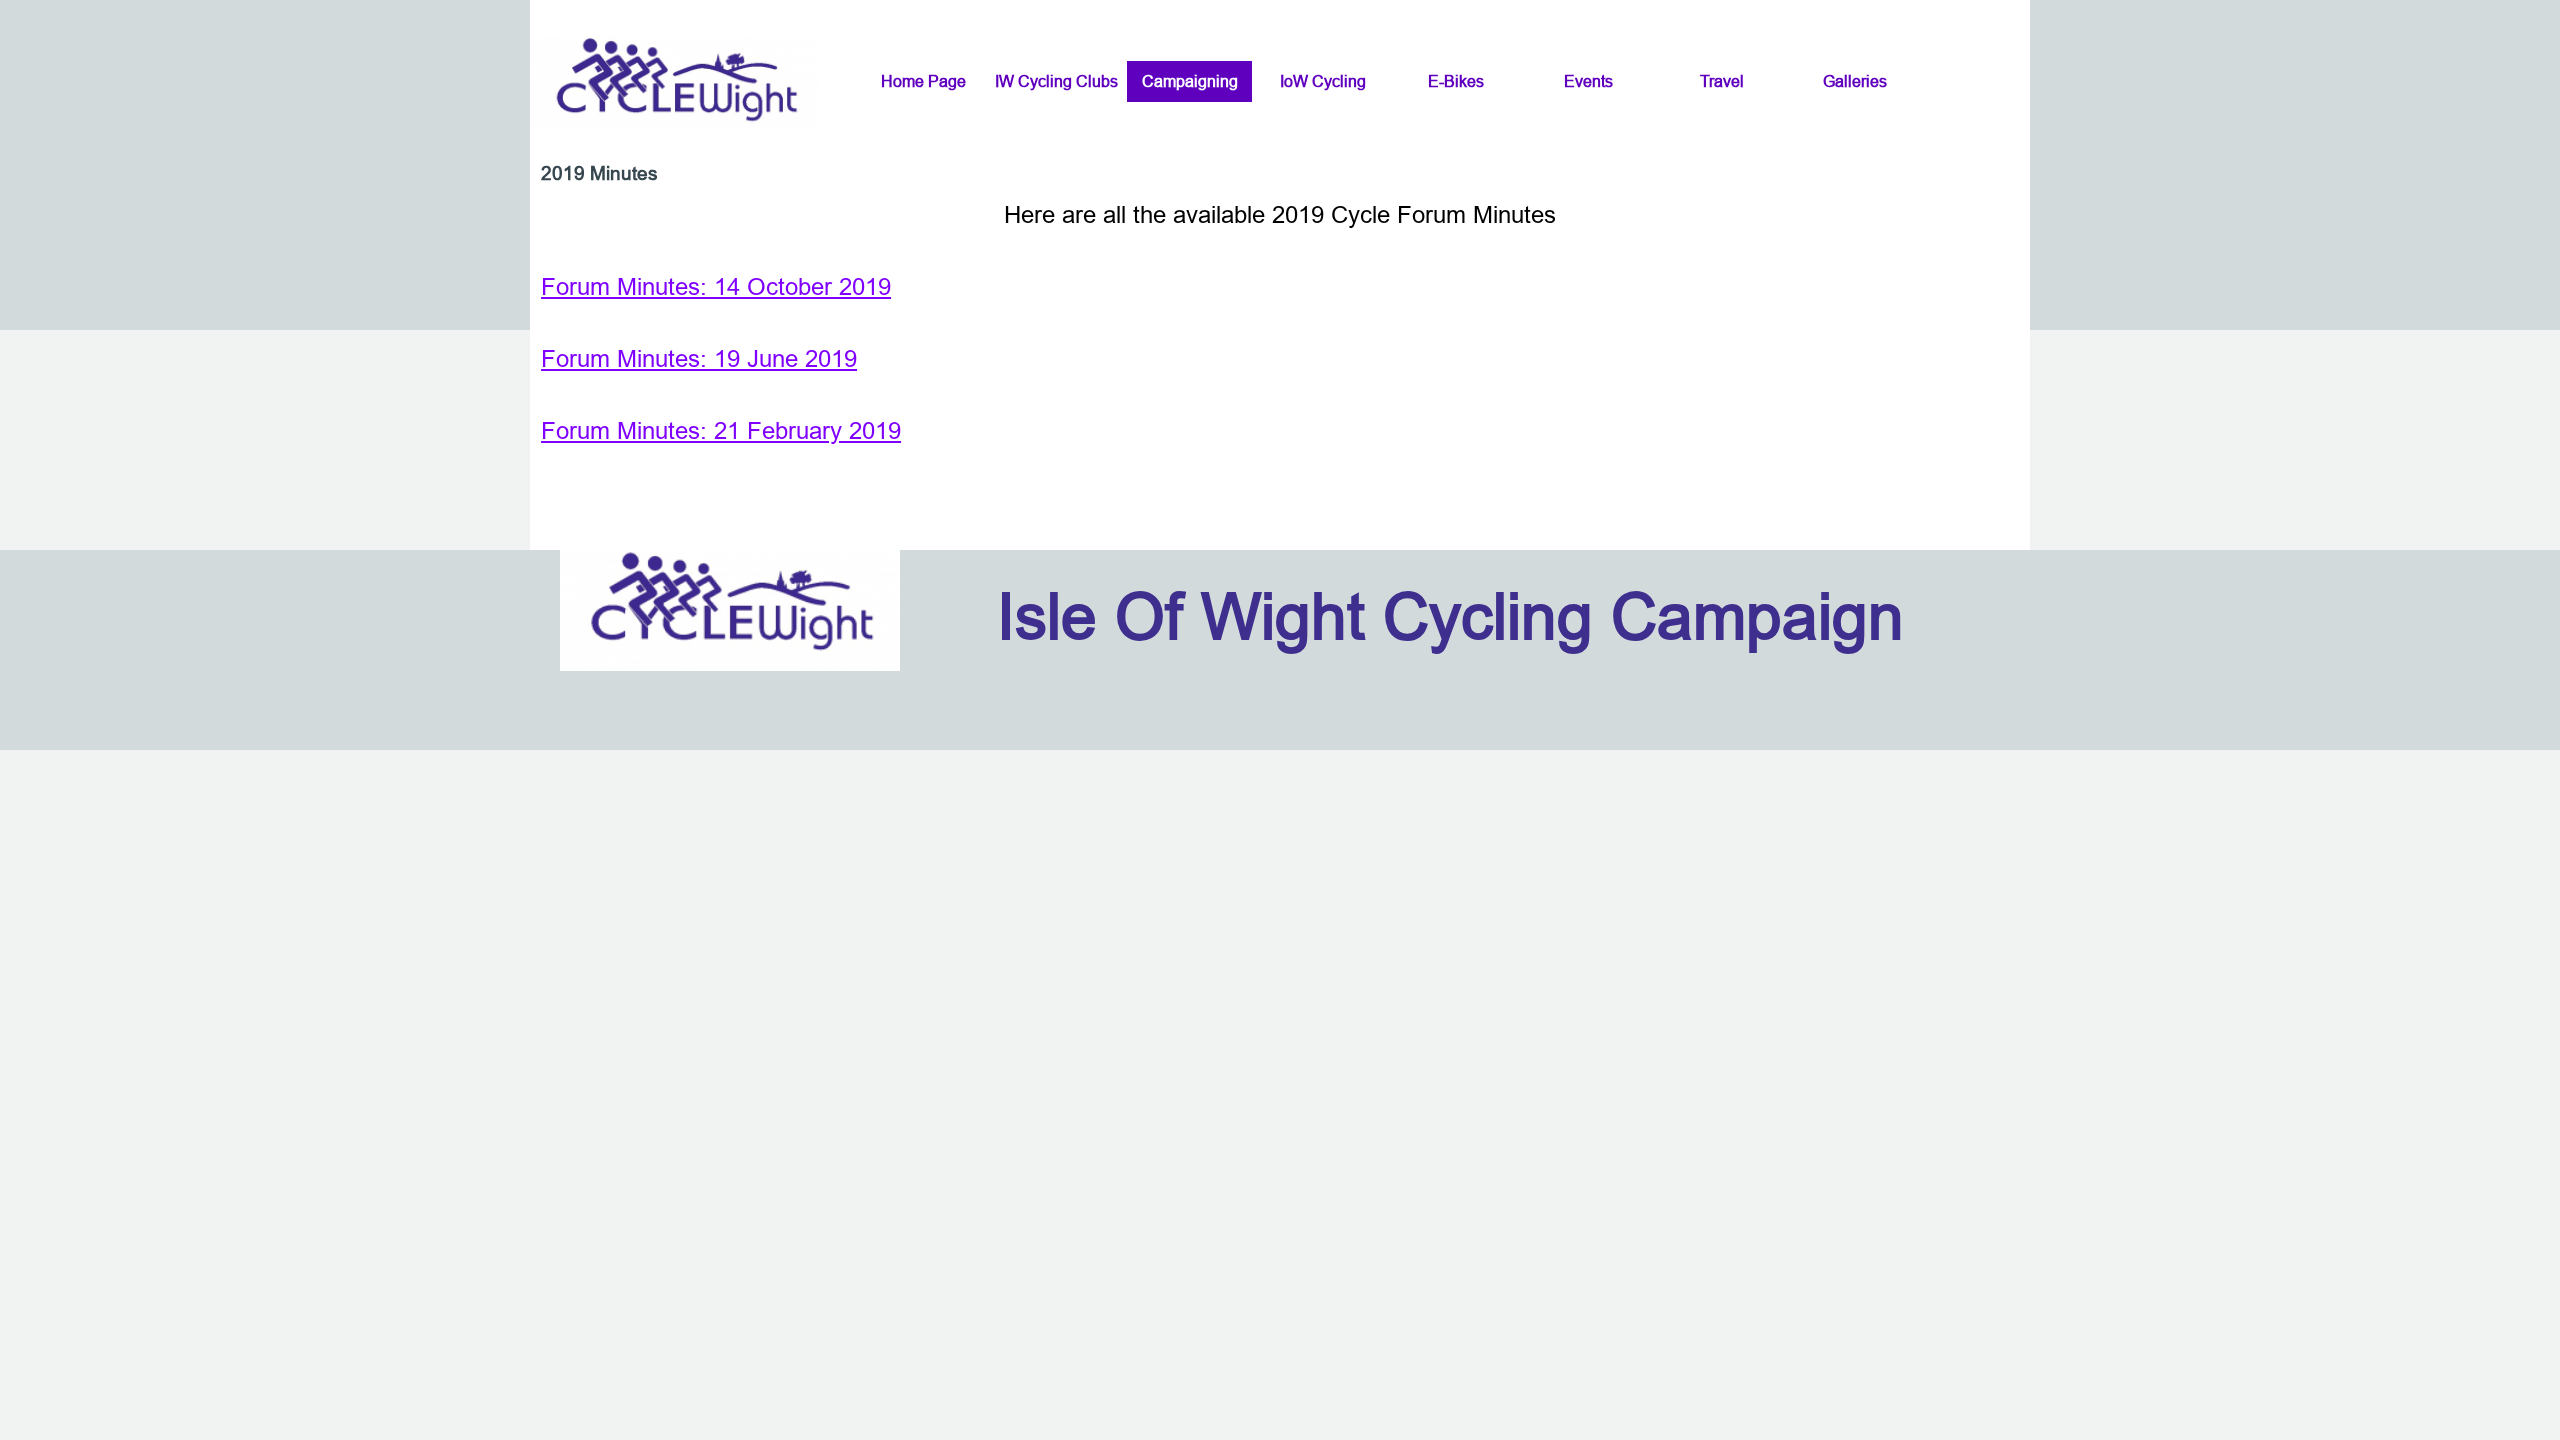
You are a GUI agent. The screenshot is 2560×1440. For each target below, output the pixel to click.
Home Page (923, 81)
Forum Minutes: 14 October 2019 (716, 287)
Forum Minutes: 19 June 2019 (699, 359)
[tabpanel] (1280, 324)
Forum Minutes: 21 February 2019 (721, 431)
